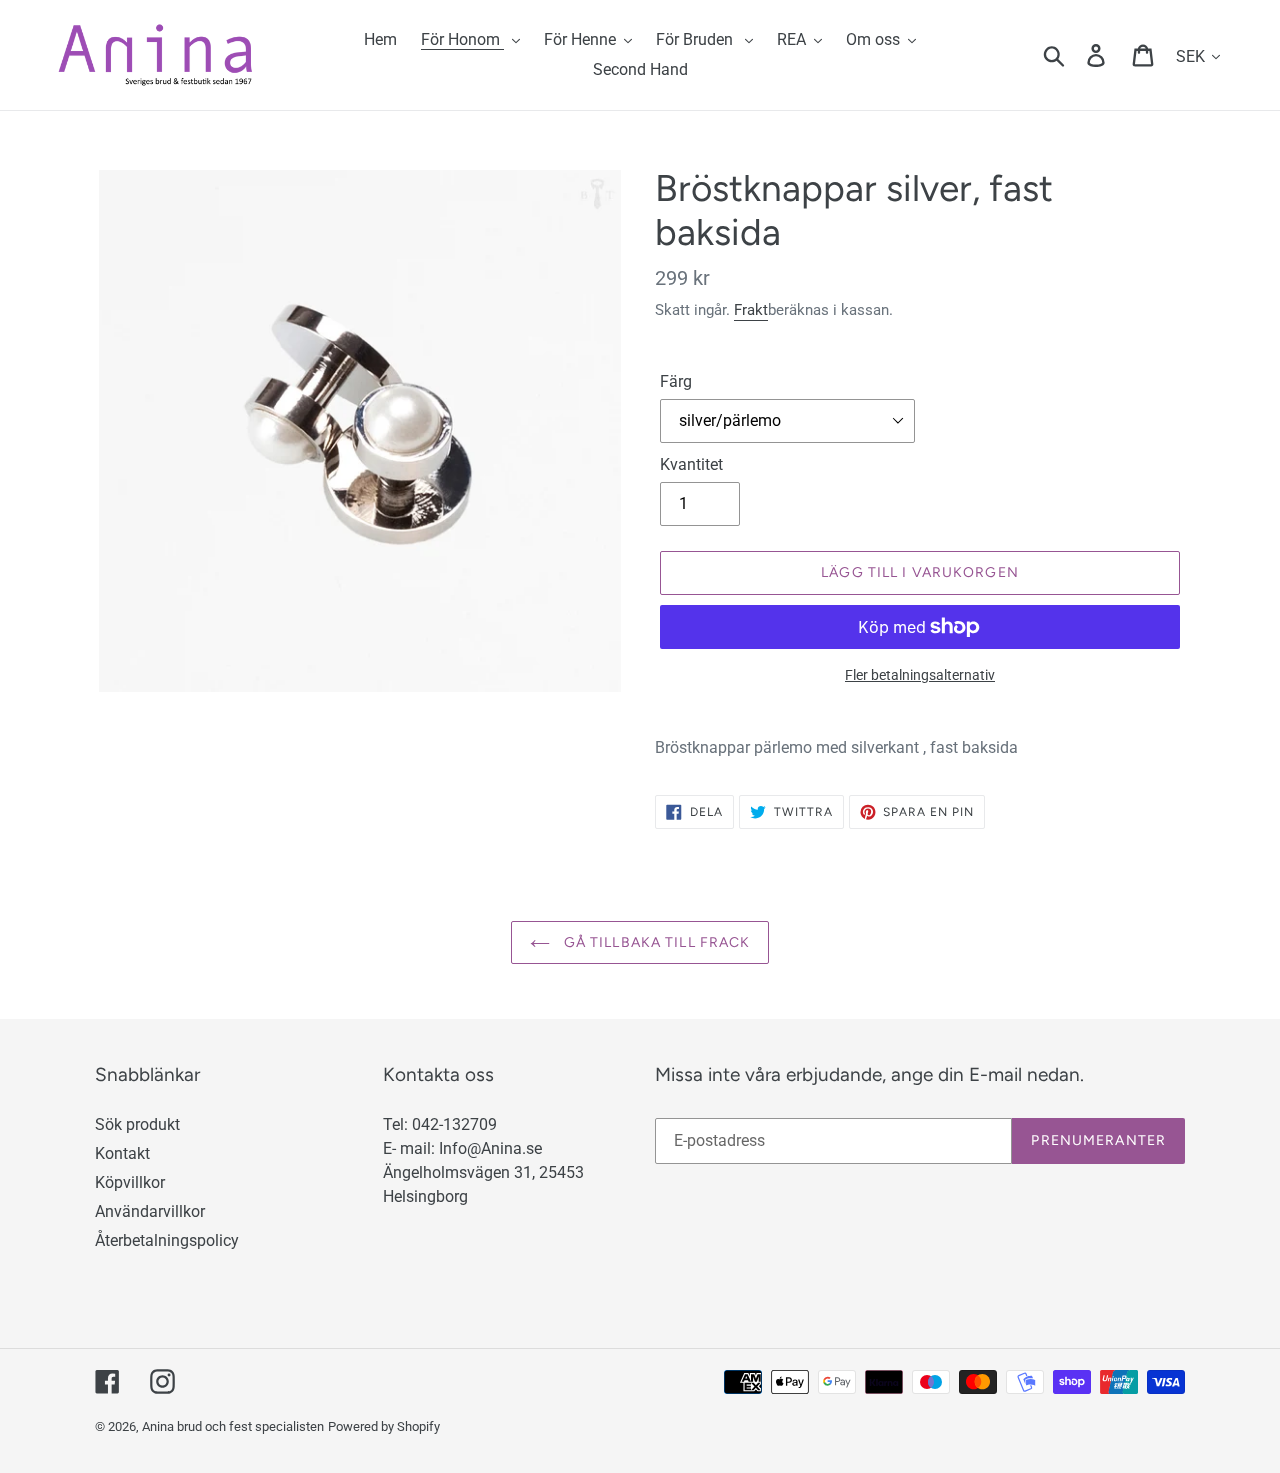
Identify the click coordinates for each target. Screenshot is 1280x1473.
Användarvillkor (150, 1211)
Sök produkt (137, 1124)
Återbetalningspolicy (167, 1240)
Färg (676, 381)
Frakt (751, 310)
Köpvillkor (130, 1182)
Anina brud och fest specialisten (233, 1426)
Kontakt (122, 1153)
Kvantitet (691, 464)
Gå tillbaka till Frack (655, 942)
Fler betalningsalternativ (920, 675)
